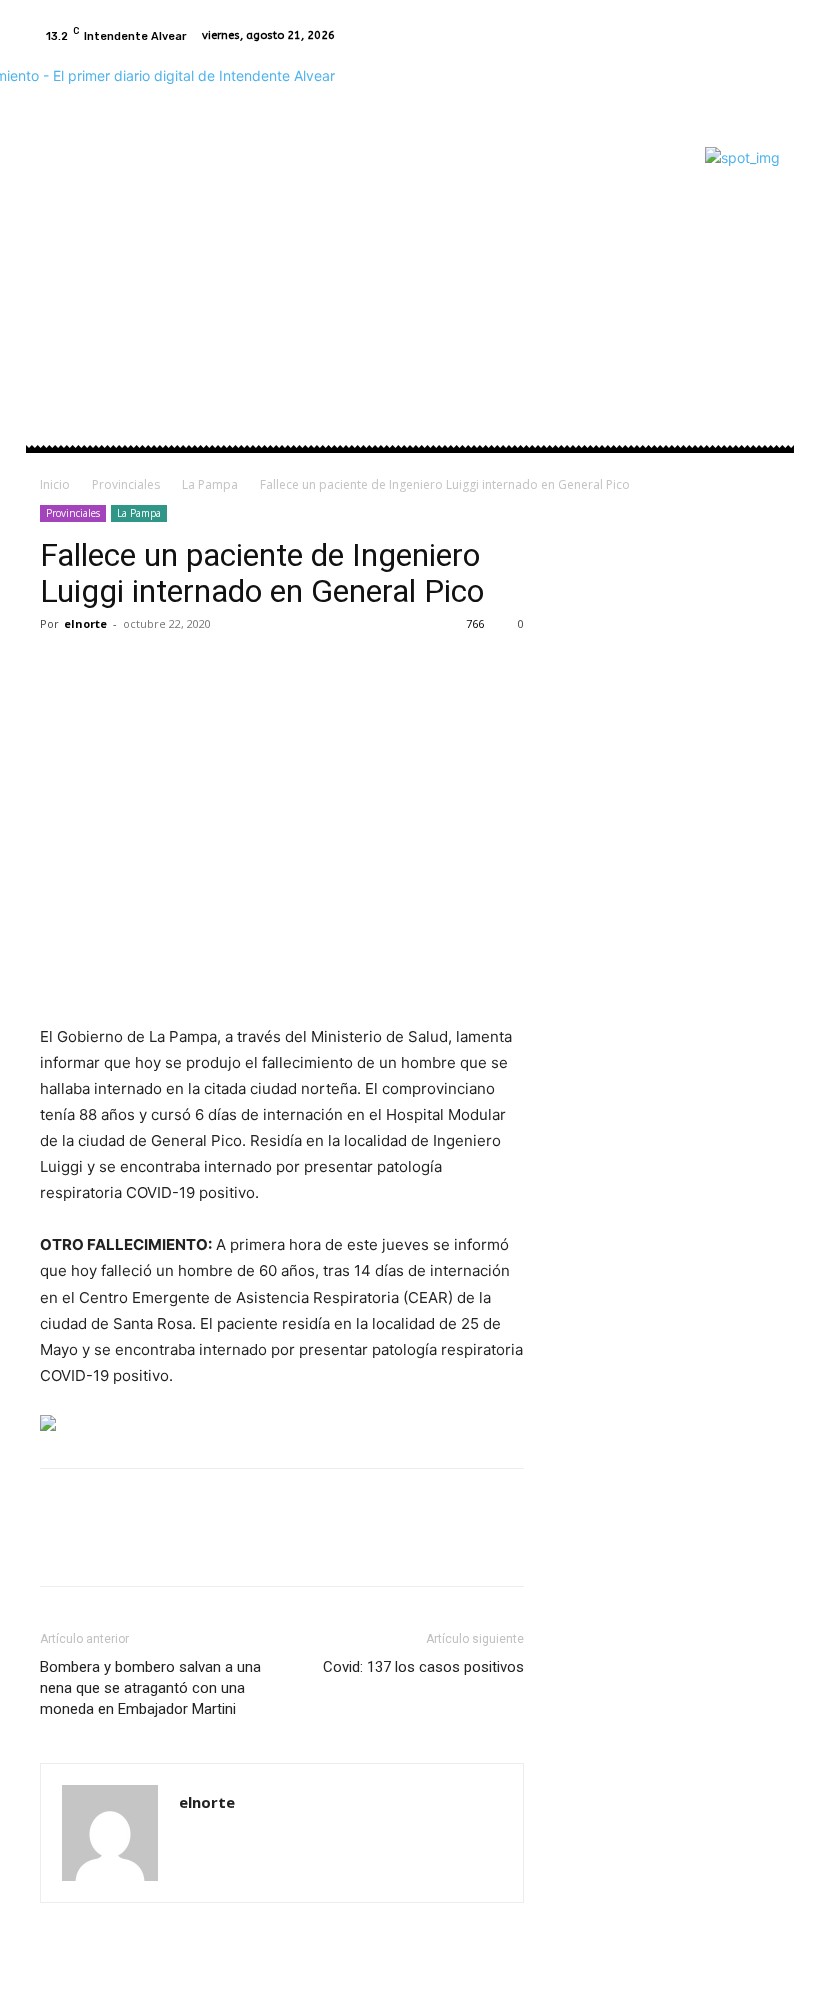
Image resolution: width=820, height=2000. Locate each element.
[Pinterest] (152, 669)
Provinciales (126, 484)
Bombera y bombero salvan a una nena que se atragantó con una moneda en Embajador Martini (150, 1688)
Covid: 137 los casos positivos (423, 1667)
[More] (245, 669)
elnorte (85, 623)
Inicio (55, 484)
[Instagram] (764, 36)
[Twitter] (106, 669)
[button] (756, 279)
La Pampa (210, 484)
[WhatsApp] (198, 669)
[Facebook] (740, 36)
